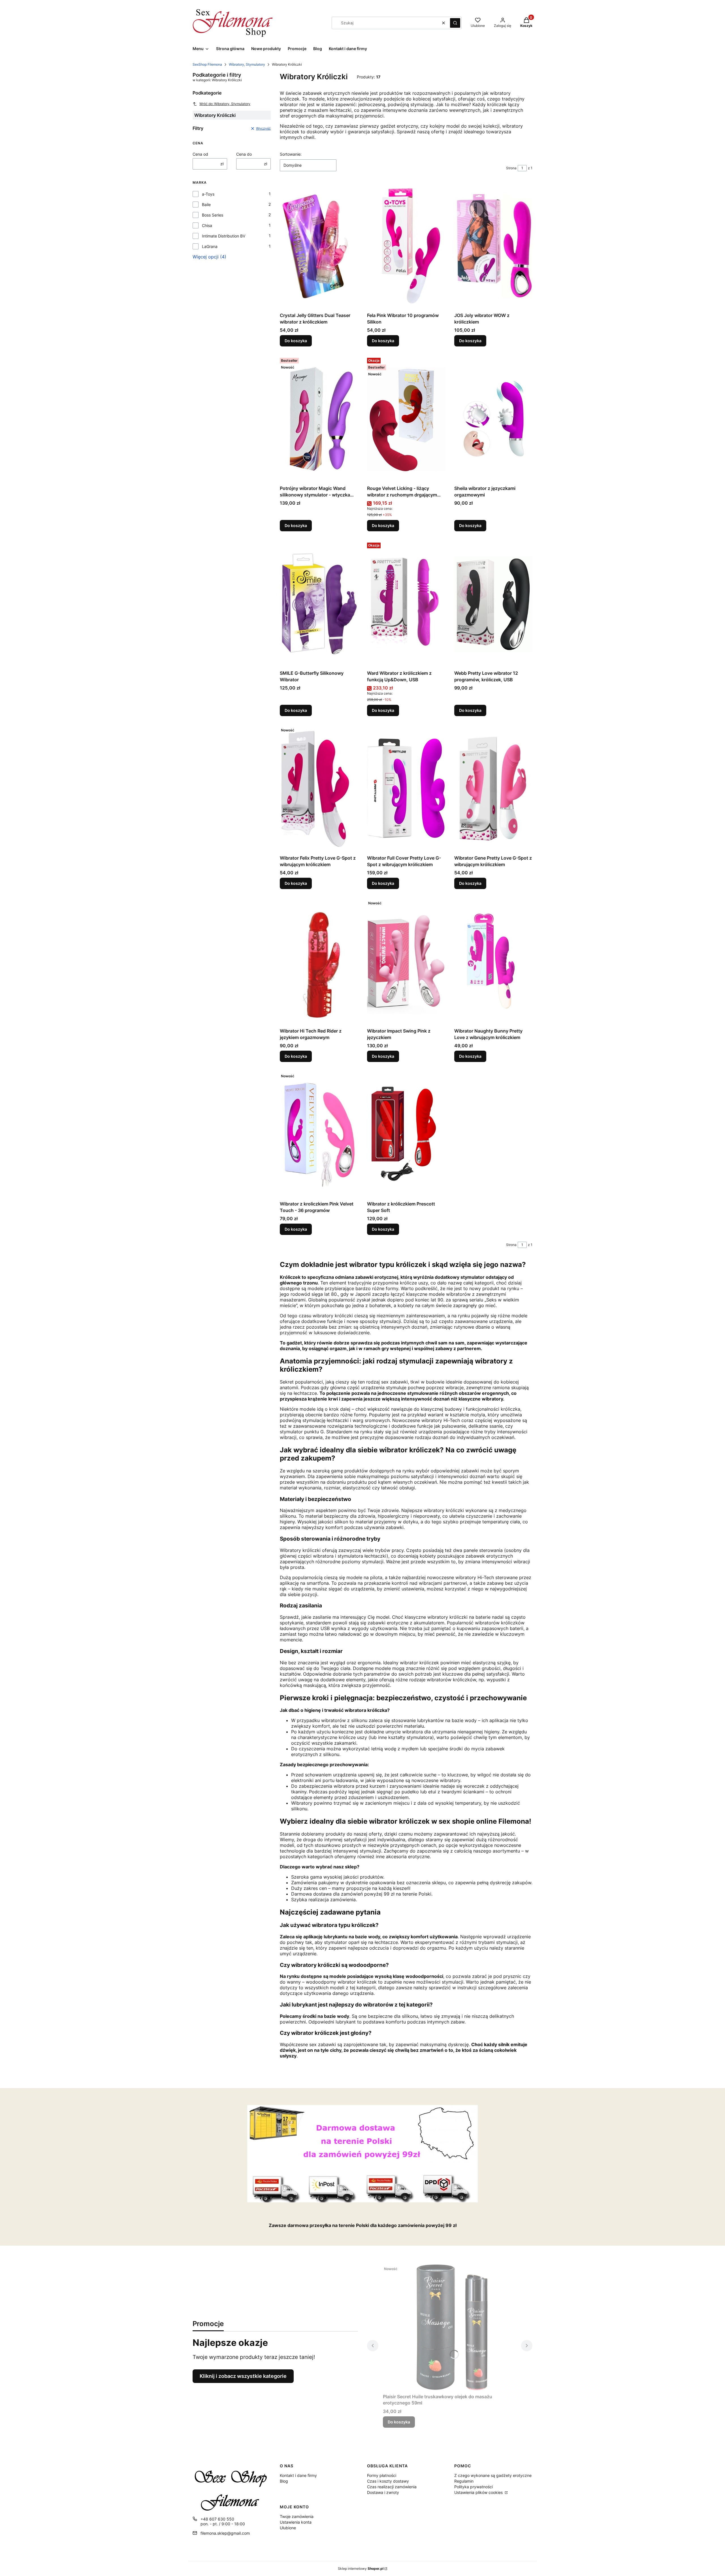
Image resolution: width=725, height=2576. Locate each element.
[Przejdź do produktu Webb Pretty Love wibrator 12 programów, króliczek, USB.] (493, 604)
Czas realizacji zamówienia (392, 2487)
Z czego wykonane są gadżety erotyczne (493, 2475)
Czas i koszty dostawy (388, 2481)
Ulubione (288, 2528)
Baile (206, 205)
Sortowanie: (291, 154)
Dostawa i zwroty (383, 2492)
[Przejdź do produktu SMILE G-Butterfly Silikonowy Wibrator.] (319, 604)
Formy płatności (382, 2475)
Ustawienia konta (296, 2522)
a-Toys (208, 194)
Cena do (244, 154)
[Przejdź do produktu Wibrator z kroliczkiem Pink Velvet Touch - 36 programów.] (319, 1135)
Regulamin (464, 2481)
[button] (455, 23)
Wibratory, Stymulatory (247, 64)
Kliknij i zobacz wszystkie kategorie (243, 2376)
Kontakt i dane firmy (298, 2475)
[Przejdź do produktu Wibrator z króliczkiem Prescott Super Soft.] (406, 1135)
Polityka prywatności (474, 2487)
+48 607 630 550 (217, 2519)
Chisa (207, 225)
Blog (284, 2481)
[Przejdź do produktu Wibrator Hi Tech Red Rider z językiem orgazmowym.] (319, 962)
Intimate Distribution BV (224, 236)
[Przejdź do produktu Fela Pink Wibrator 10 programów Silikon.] (406, 246)
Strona (511, 168)
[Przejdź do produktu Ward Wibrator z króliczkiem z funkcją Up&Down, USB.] (406, 604)
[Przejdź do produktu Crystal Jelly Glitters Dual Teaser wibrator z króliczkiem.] (319, 246)
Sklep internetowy (361, 2568)
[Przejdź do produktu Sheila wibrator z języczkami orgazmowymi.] (493, 419)
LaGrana (210, 246)
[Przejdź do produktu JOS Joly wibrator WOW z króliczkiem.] (493, 246)
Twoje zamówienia (297, 2516)
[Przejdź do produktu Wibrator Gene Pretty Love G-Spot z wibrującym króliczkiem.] (493, 789)
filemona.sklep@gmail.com (225, 2533)
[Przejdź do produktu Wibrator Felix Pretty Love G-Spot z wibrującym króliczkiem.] (319, 789)
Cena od (200, 154)
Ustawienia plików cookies (479, 2492)
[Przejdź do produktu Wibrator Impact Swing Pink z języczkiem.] (406, 962)
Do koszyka (296, 341)
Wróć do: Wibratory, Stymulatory (225, 104)
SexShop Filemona (207, 64)
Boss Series (213, 215)
